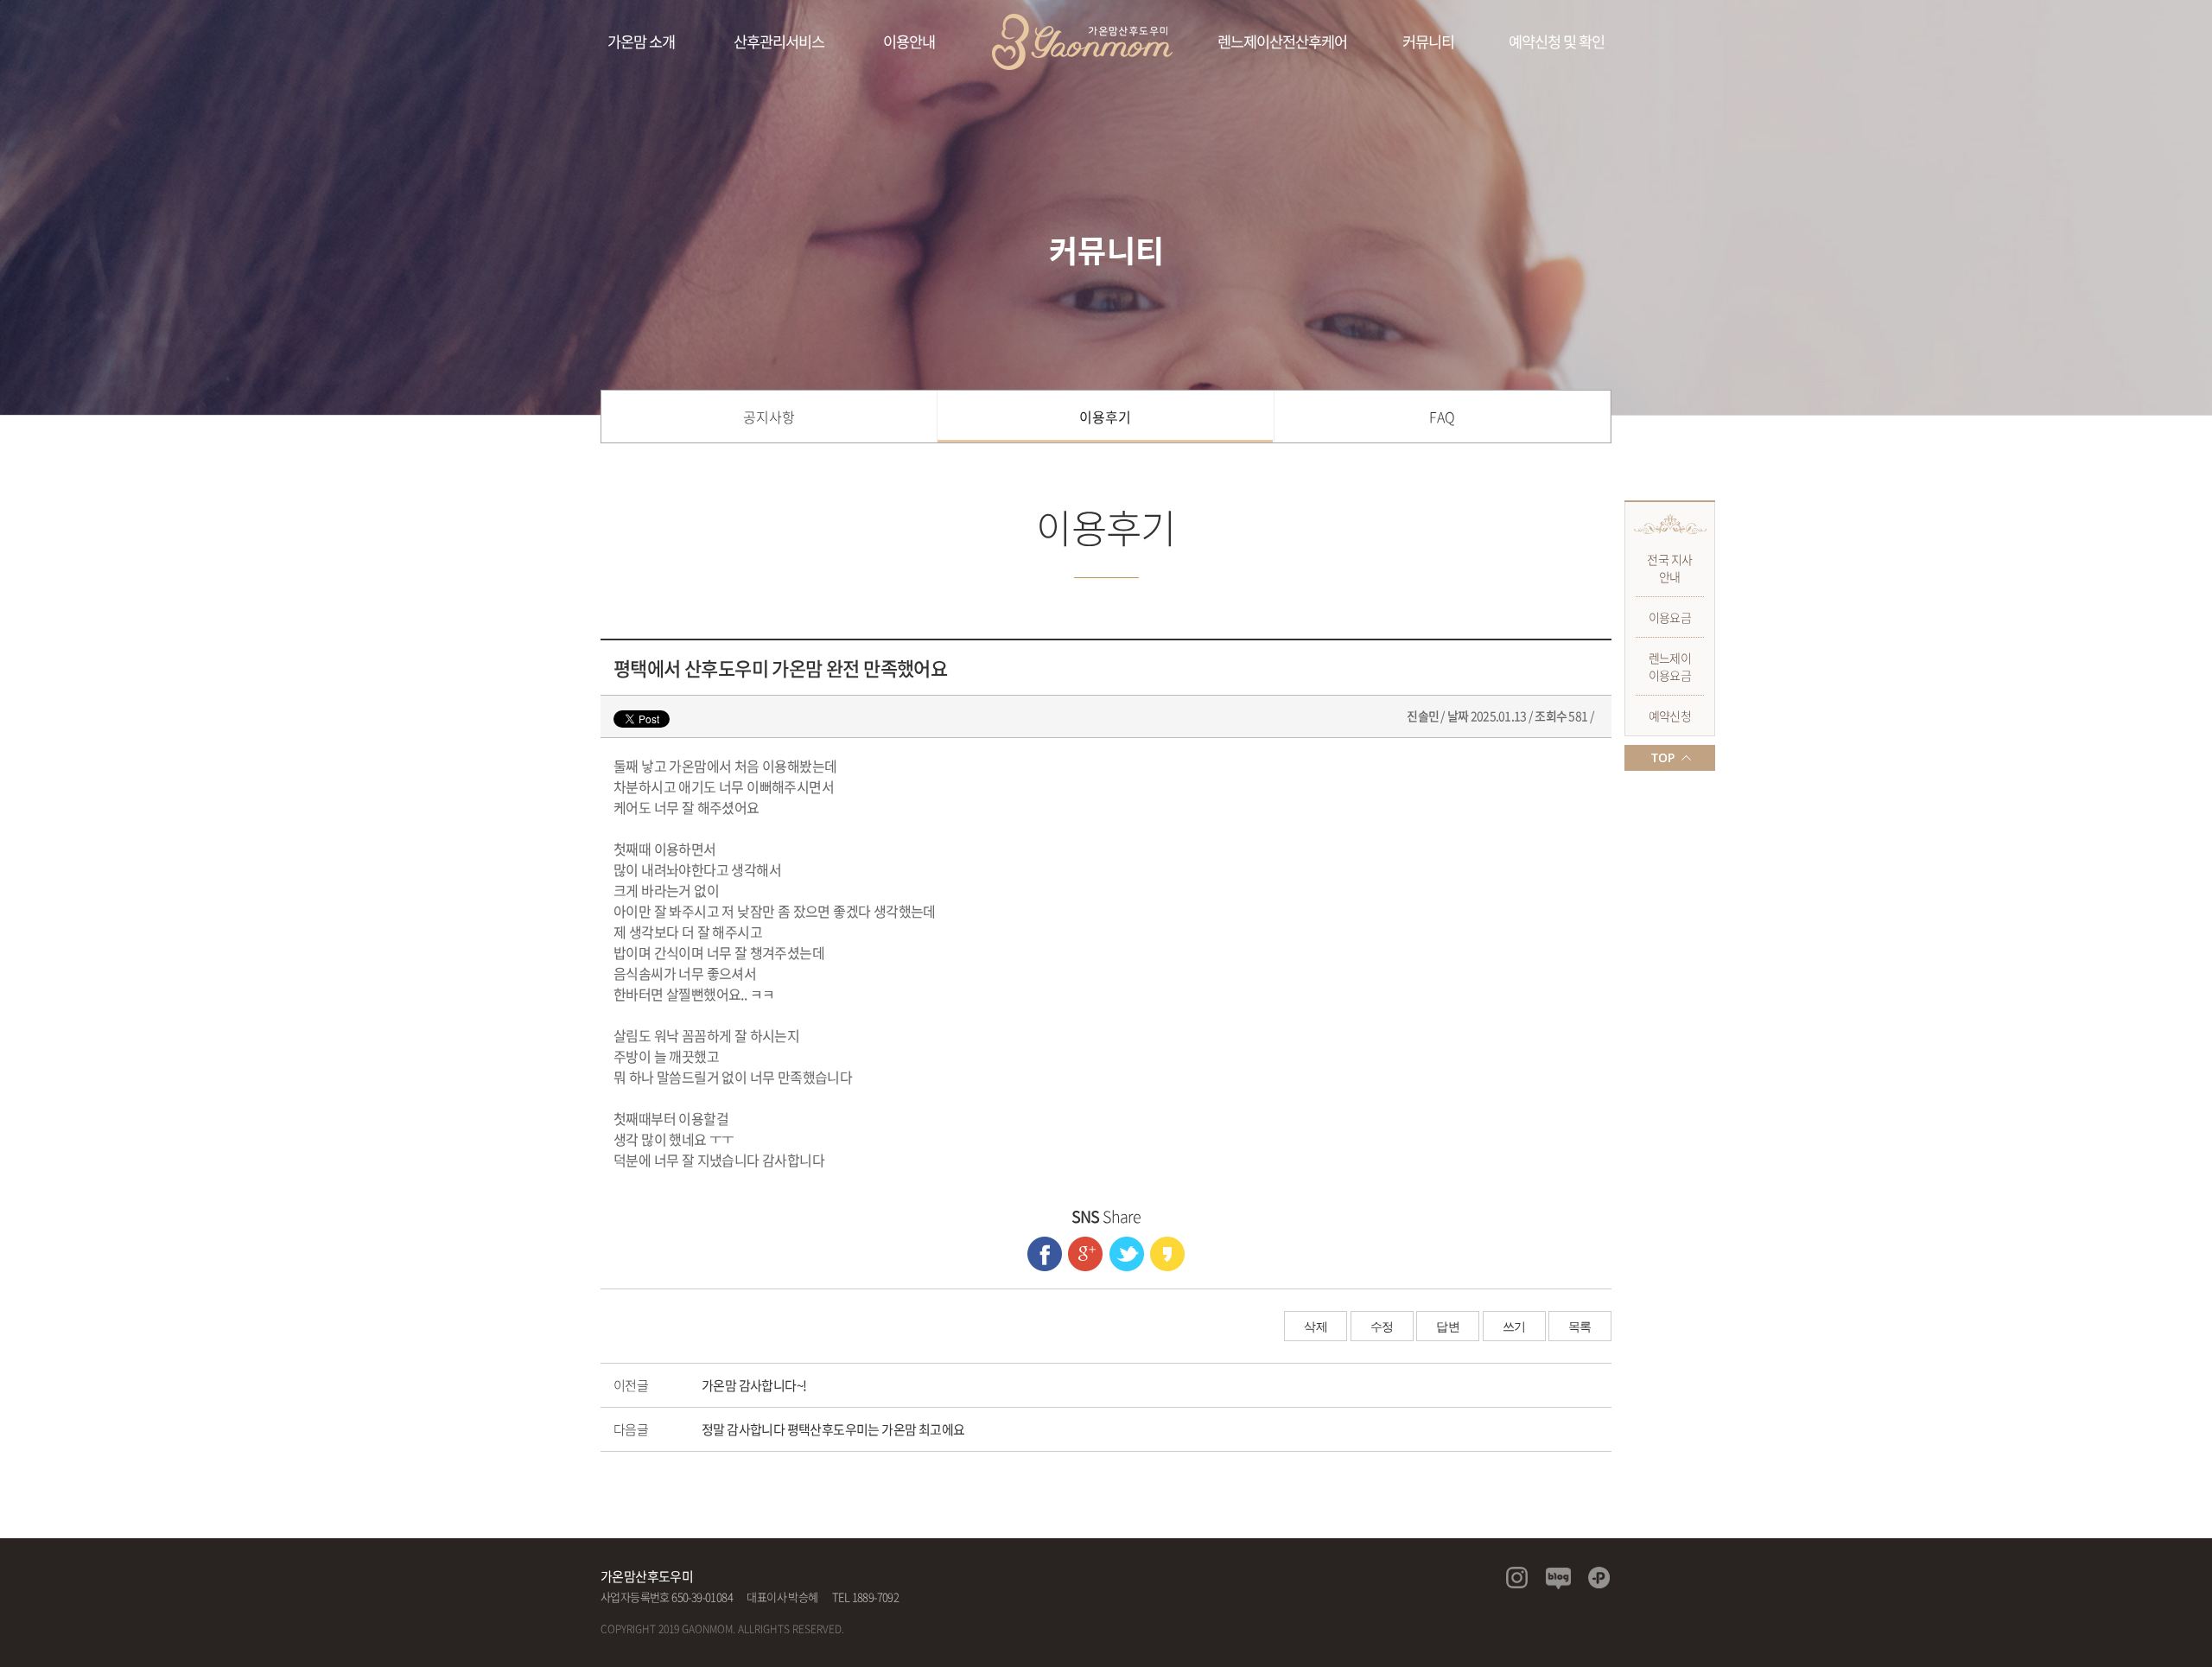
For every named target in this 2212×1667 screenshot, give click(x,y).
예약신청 (1670, 716)
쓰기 (1514, 1327)
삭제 (1316, 1327)
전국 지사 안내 (1669, 568)
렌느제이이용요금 (1670, 666)
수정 (1382, 1327)
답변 (1448, 1327)
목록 (1580, 1327)
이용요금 (1670, 617)
